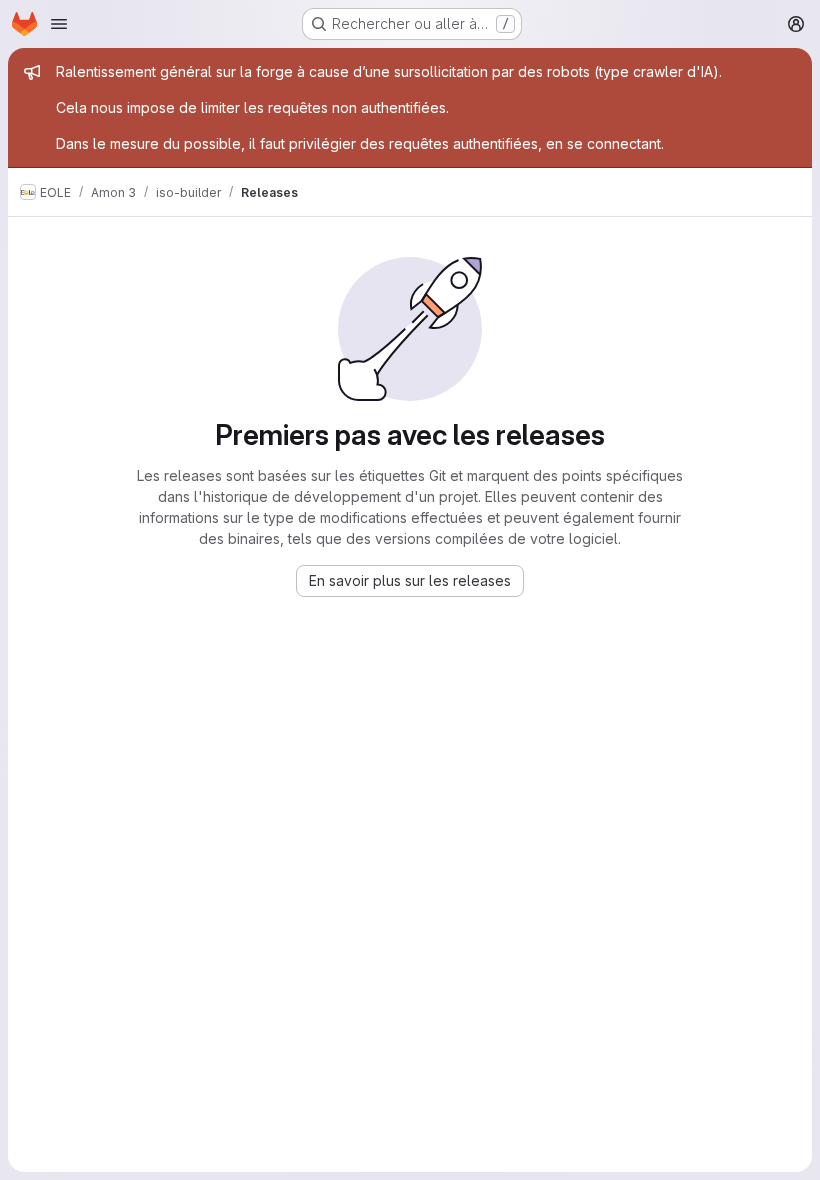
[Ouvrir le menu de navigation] (59, 24)
